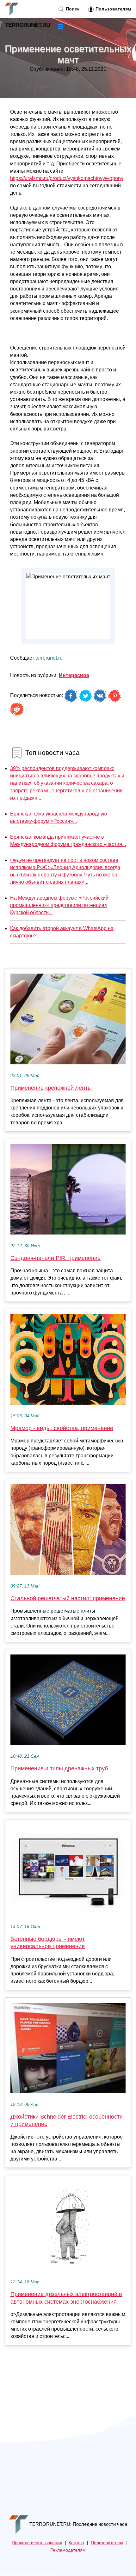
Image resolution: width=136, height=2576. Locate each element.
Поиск (72, 9)
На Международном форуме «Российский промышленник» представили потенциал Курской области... (59, 905)
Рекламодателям (68, 2550)
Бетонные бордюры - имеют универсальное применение (48, 1943)
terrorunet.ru (49, 658)
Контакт (77, 2543)
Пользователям (113, 9)
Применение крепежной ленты (51, 1088)
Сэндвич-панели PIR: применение (56, 1258)
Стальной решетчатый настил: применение (68, 1598)
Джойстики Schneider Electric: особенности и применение (67, 2120)
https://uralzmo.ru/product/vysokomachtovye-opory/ (67, 178)
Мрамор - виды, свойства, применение (62, 1428)
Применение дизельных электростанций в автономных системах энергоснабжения (66, 2298)
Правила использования (37, 2543)
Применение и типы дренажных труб (59, 1768)
